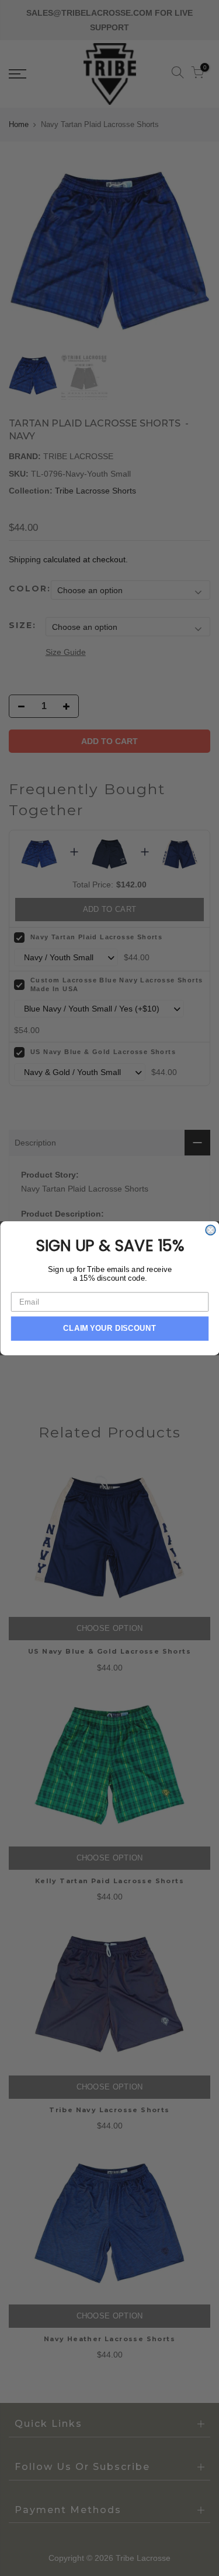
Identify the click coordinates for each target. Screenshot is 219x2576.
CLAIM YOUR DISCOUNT (109, 1328)
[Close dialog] (211, 1230)
